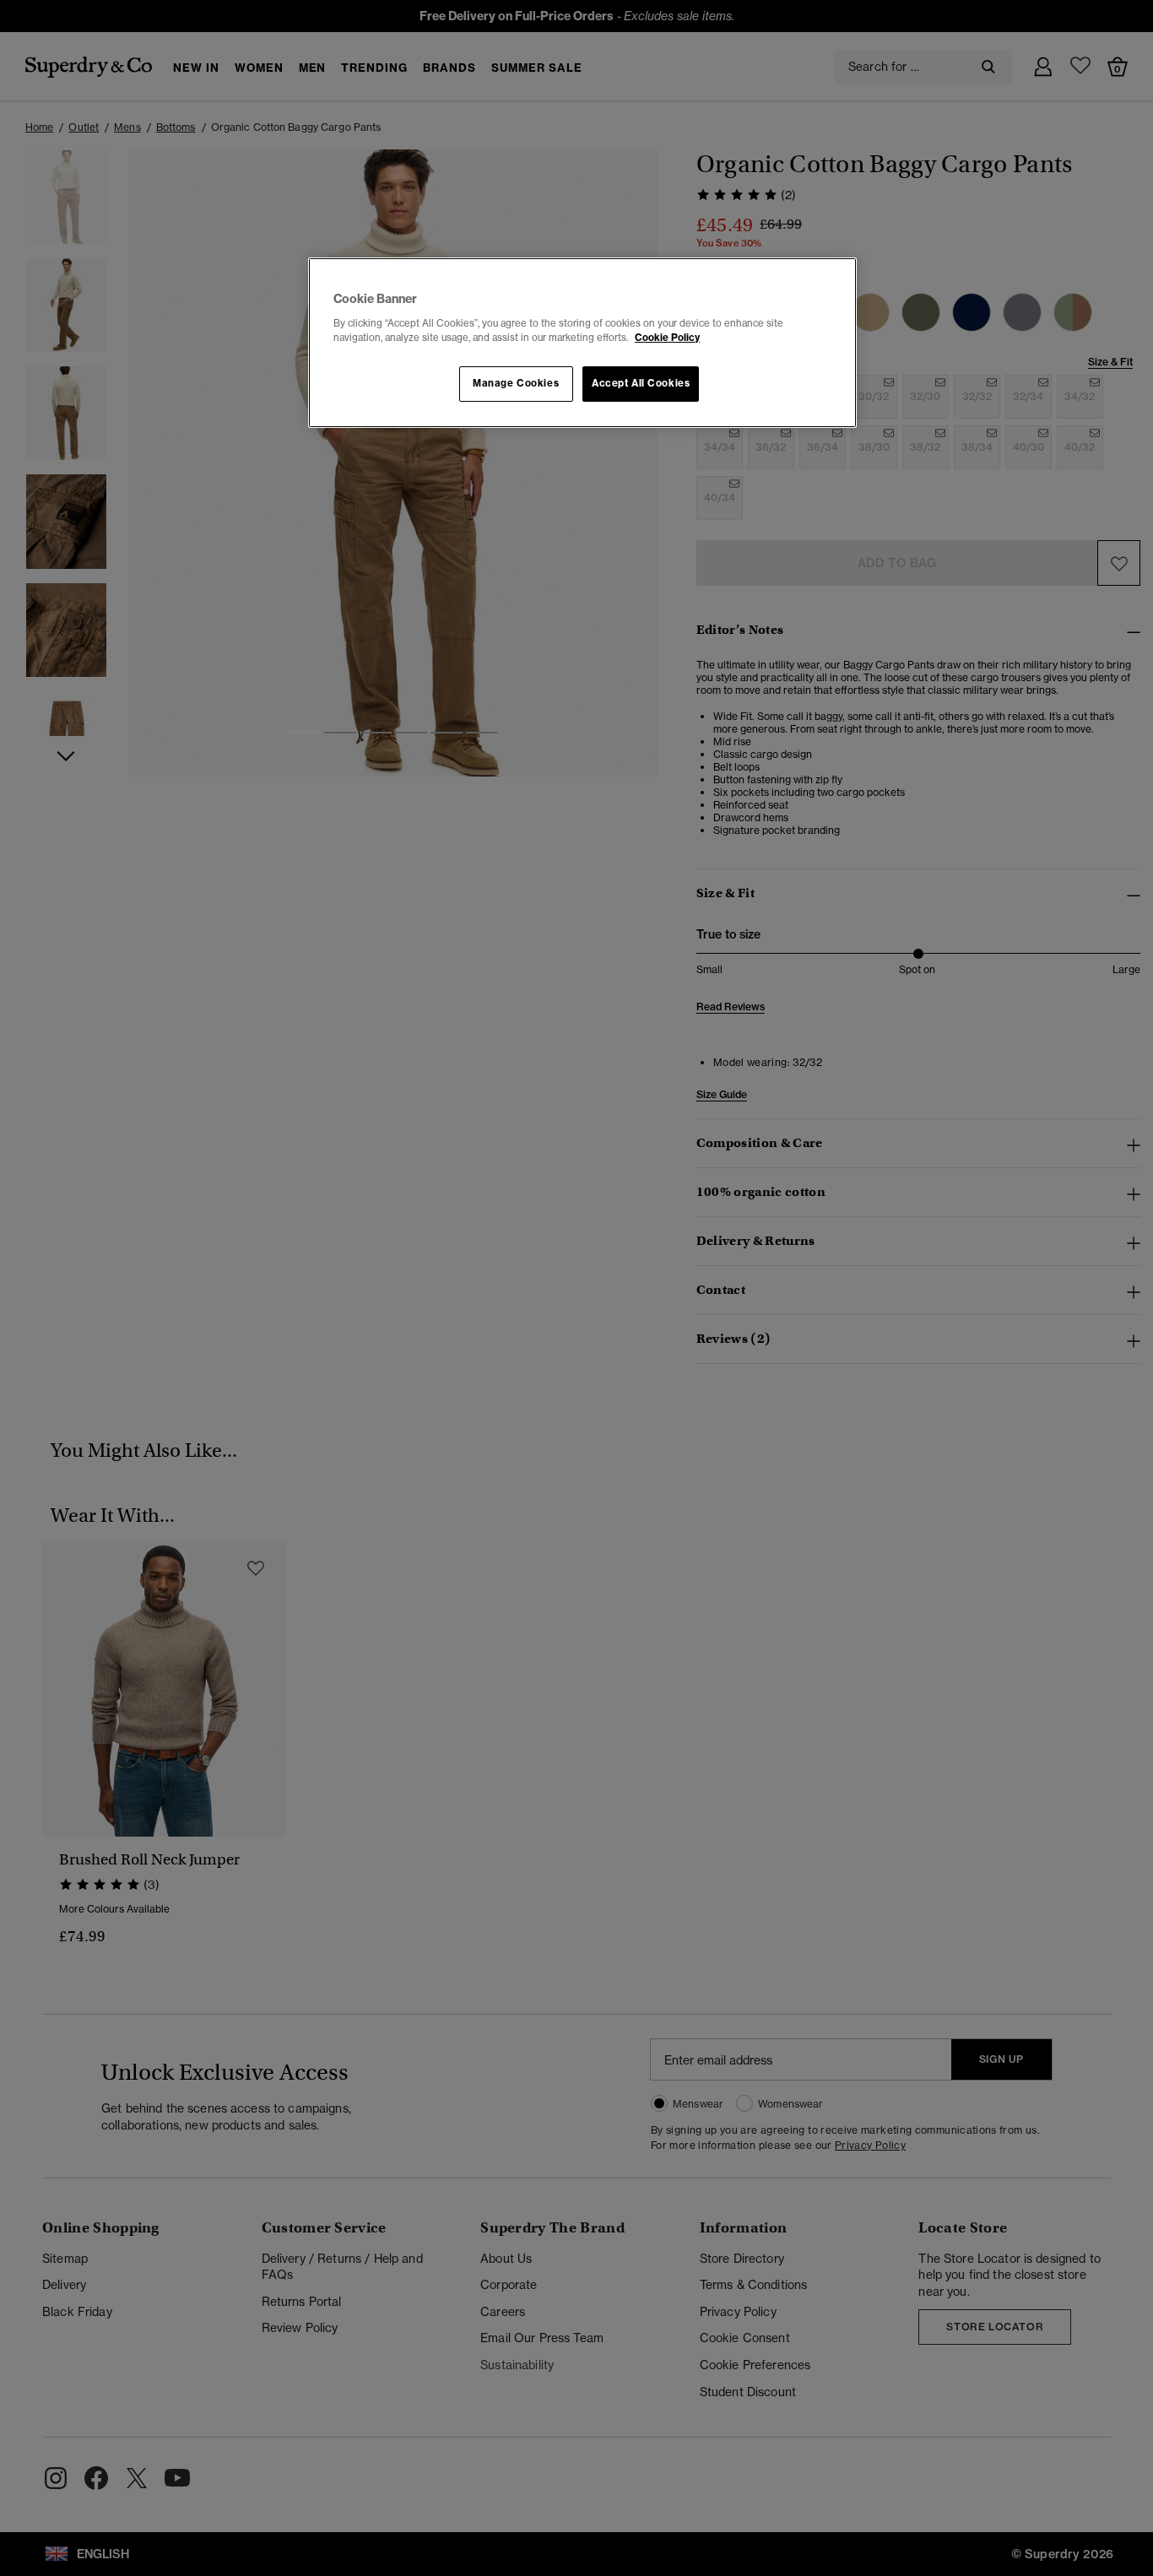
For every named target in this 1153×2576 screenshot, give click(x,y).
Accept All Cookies (641, 383)
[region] (582, 343)
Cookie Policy (667, 338)
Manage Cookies (516, 383)
